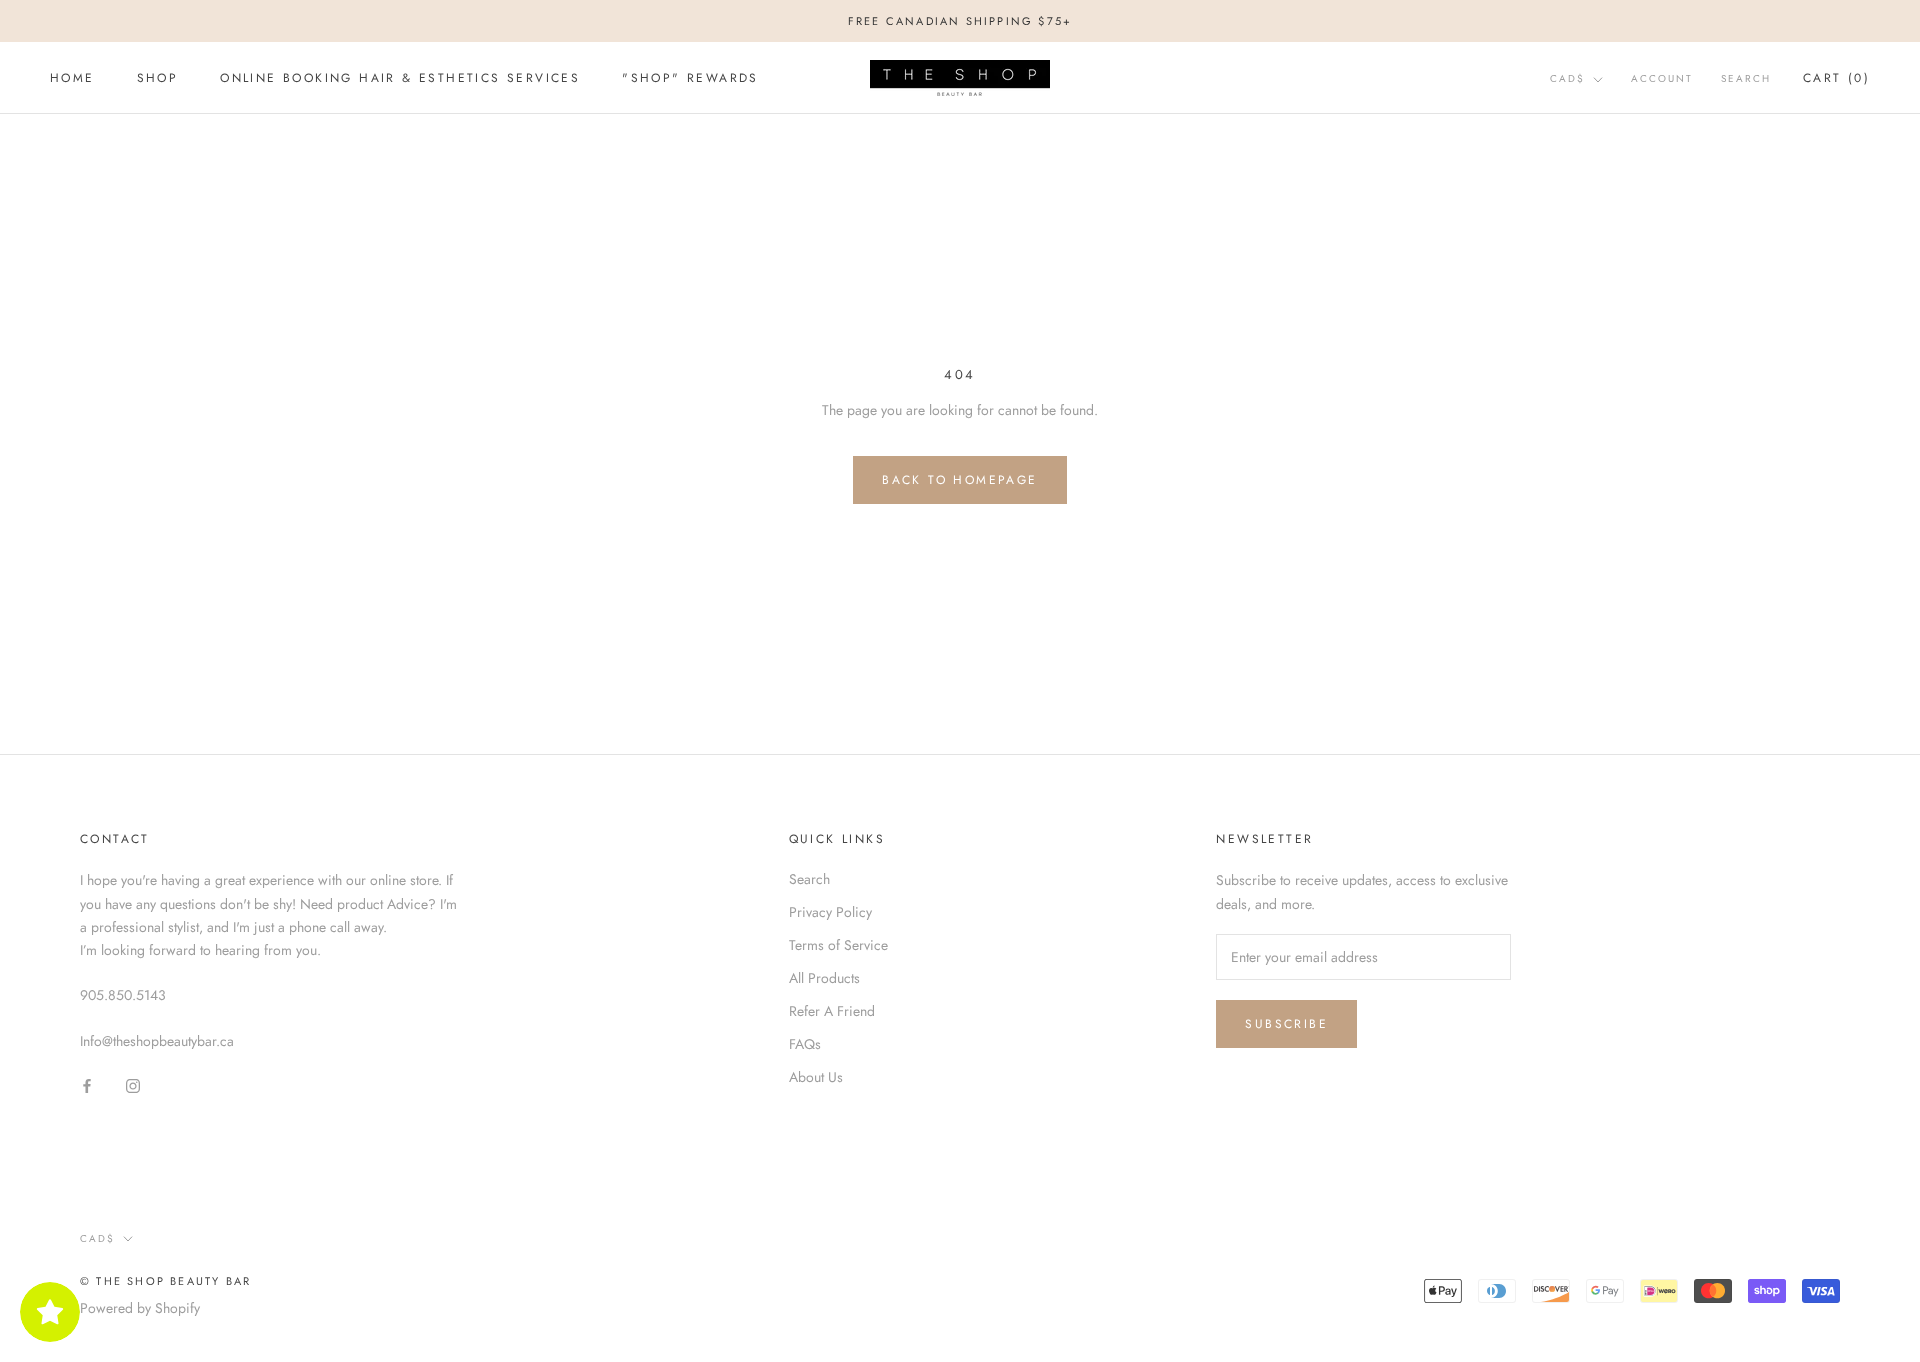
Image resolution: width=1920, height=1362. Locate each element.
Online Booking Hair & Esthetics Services (400, 79)
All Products (824, 978)
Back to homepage (959, 480)
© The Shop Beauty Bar (165, 1281)
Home (72, 79)
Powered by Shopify (140, 1308)
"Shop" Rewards (690, 79)
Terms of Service (838, 945)
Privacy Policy (830, 912)
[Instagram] (133, 1084)
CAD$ (1567, 78)
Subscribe (1286, 1024)
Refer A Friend (832, 1011)
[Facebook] (87, 1084)
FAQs (805, 1044)
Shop (158, 79)
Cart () (1836, 78)
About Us (816, 1077)
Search (1746, 78)
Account (1662, 78)
